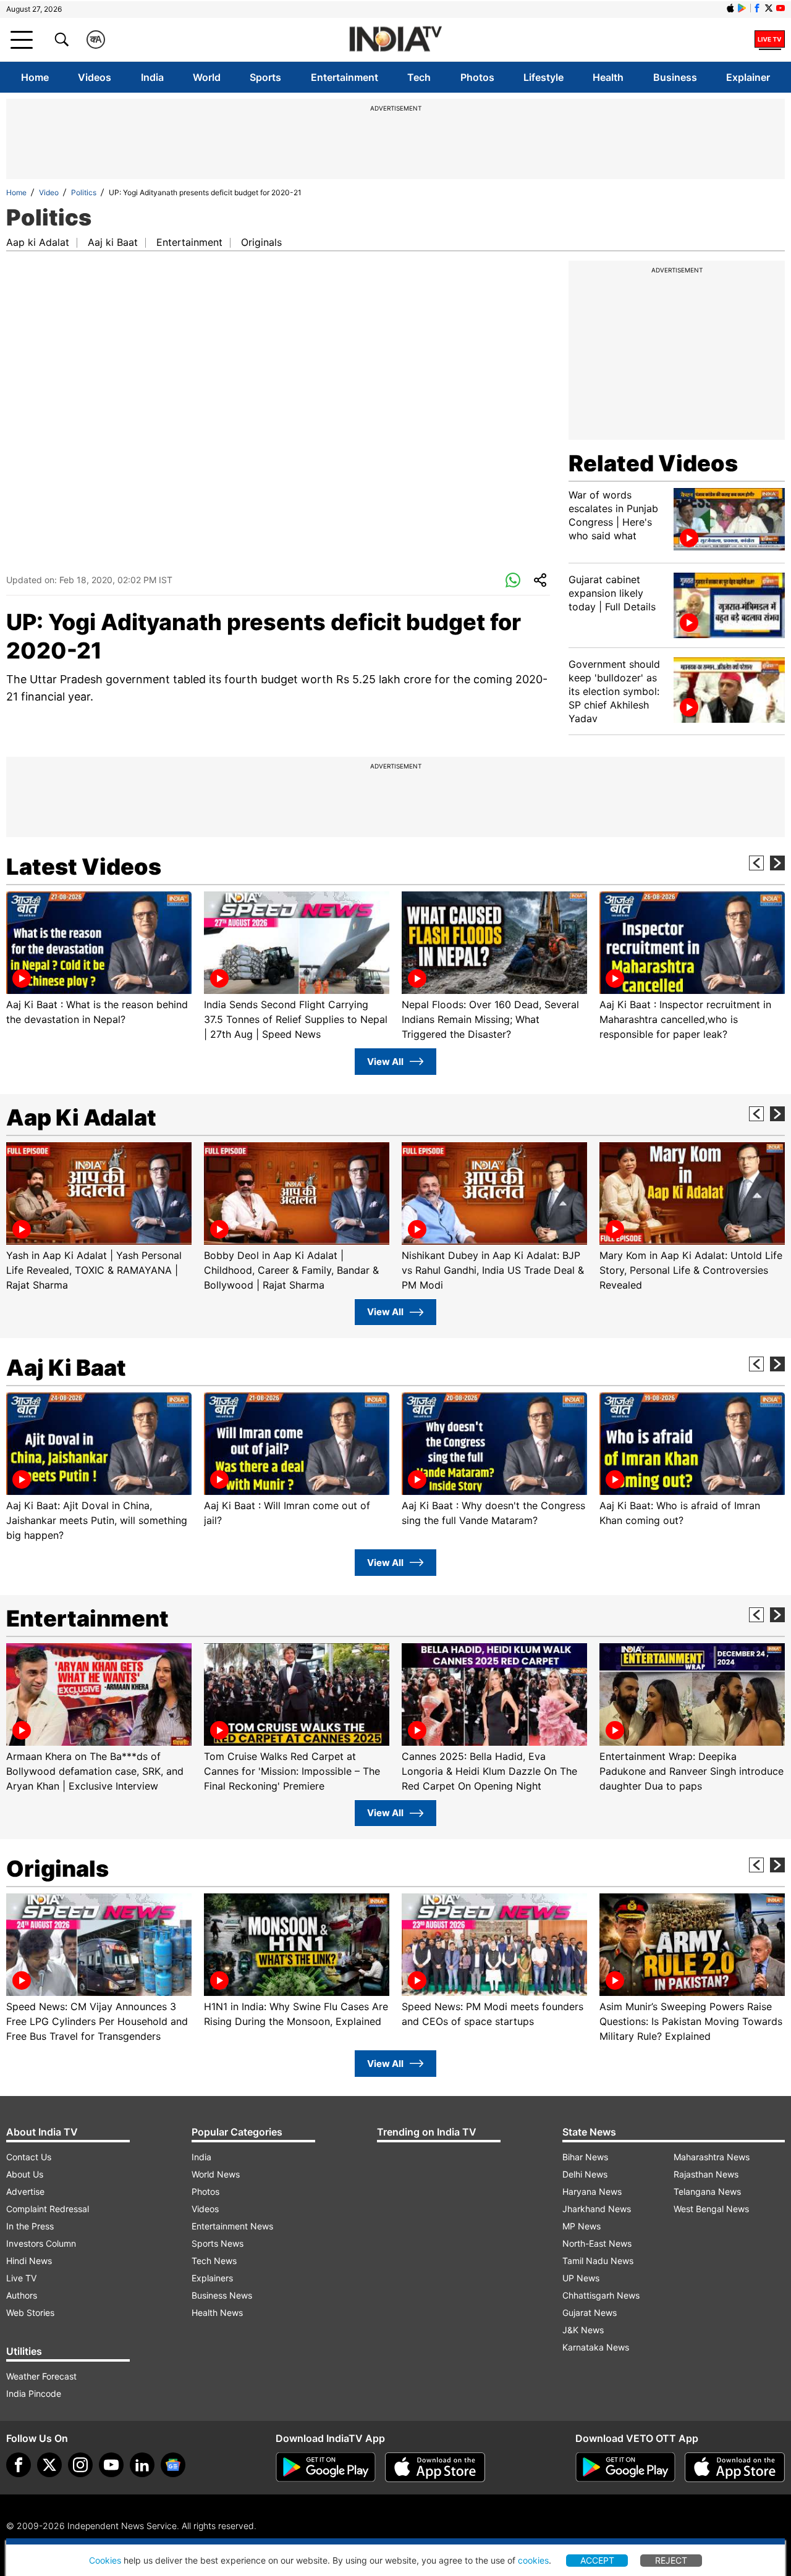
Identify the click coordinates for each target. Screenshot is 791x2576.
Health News (217, 2313)
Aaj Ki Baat (66, 1368)
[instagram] (80, 2465)
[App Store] (435, 2467)
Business (675, 77)
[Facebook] (19, 2465)
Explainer (748, 77)
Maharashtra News (712, 2157)
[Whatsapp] (513, 581)
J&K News (583, 2330)
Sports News (218, 2243)
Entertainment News (232, 2226)
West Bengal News (711, 2209)
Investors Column (41, 2243)
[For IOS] (735, 2467)
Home (35, 77)
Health (608, 77)
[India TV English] (395, 40)
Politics (84, 192)
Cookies (105, 2560)
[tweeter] (49, 2465)
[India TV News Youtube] (780, 8)
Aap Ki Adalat (81, 1118)
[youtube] (111, 2465)
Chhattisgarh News (601, 2295)
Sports (265, 77)
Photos (477, 77)
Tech (419, 77)
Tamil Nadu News (598, 2261)
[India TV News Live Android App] (326, 2467)
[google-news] (173, 2465)
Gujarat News (590, 2313)
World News (216, 2174)
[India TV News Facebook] (757, 8)
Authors (22, 2295)
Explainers (212, 2278)
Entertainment (345, 77)
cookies (533, 2560)
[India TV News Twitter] (769, 8)
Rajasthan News (706, 2174)
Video (49, 192)
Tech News (214, 2261)
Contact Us (29, 2157)
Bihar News (585, 2157)
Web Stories (30, 2313)
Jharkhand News (597, 2209)
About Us (25, 2174)
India (152, 77)
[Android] (742, 8)
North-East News (597, 2243)
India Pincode (34, 2393)
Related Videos (653, 463)
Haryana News (592, 2191)
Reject (671, 2560)
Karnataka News (596, 2347)
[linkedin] (142, 2465)
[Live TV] (770, 40)
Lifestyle (544, 77)
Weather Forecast (41, 2376)
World (207, 77)
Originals (261, 242)
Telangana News (707, 2191)
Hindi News (29, 2261)
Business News (222, 2295)
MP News (582, 2226)
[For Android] (625, 2467)
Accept (597, 2560)
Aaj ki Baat (113, 242)
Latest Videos (84, 867)
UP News (581, 2278)
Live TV (21, 2278)
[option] (99, 959)
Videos (95, 77)
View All (385, 1062)
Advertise (25, 2191)
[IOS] (730, 8)
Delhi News (585, 2174)
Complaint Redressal (48, 2209)
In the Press (30, 2226)
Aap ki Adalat (38, 242)
